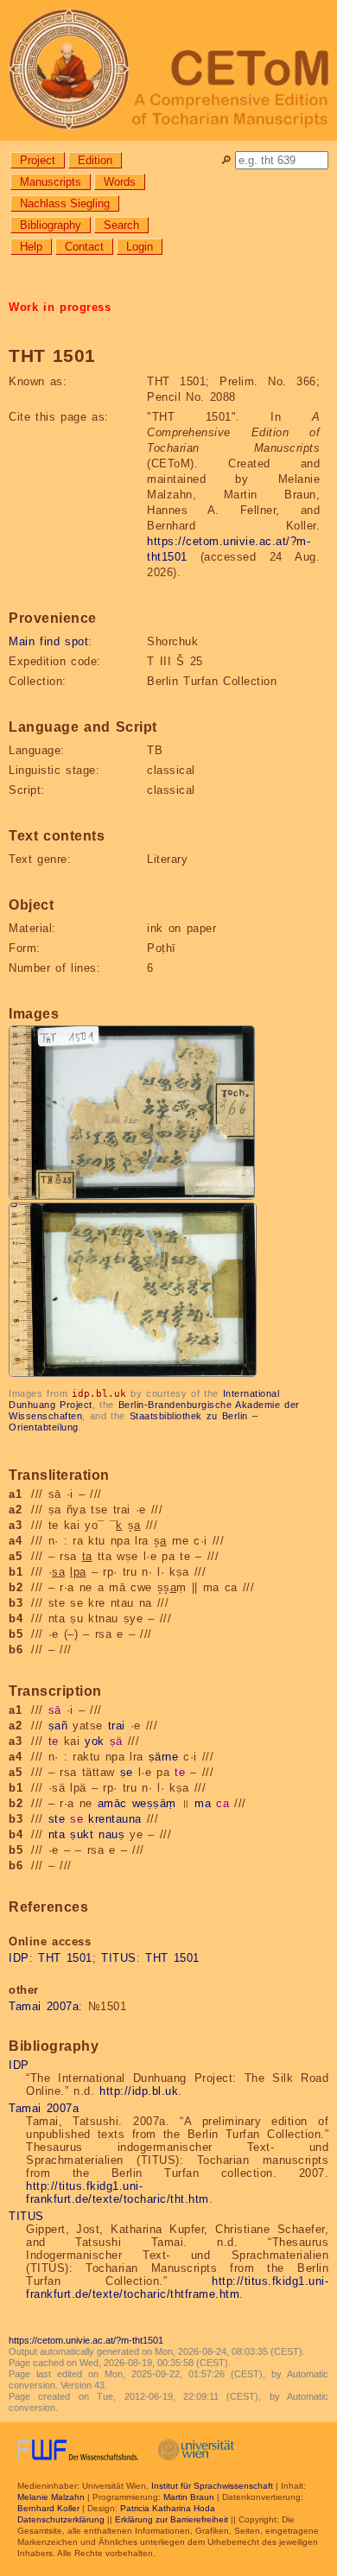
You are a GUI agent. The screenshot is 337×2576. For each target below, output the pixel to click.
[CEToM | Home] (168, 70)
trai (117, 1726)
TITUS (119, 1958)
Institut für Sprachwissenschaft (212, 2486)
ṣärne (164, 1757)
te (54, 1741)
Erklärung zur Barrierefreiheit (172, 2519)
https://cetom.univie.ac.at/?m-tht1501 (86, 2340)
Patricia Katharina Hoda (168, 2508)
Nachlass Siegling (65, 203)
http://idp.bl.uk (139, 2091)
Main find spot (48, 641)
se (76, 1819)
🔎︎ (226, 160)
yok (95, 1741)
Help (31, 247)
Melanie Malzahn (51, 2497)
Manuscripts (51, 182)
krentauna (115, 1819)
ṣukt (82, 1834)
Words (120, 182)
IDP (19, 1958)
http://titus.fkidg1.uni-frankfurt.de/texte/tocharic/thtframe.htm (177, 2287)
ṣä (116, 1741)
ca (223, 1803)
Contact (84, 247)
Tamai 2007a (44, 2006)
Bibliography (51, 225)
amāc (112, 1803)
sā (55, 1710)
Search (121, 225)
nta (57, 1834)
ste (57, 1819)
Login (140, 247)
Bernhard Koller (48, 2508)
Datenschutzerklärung (61, 2519)
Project (38, 160)
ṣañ (58, 1726)
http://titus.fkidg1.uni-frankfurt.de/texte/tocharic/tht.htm (118, 2192)
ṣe (127, 1772)
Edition (95, 160)
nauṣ (111, 1834)
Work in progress (60, 307)
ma (203, 1803)
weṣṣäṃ (154, 1803)
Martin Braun (189, 2497)
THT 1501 (65, 1958)
